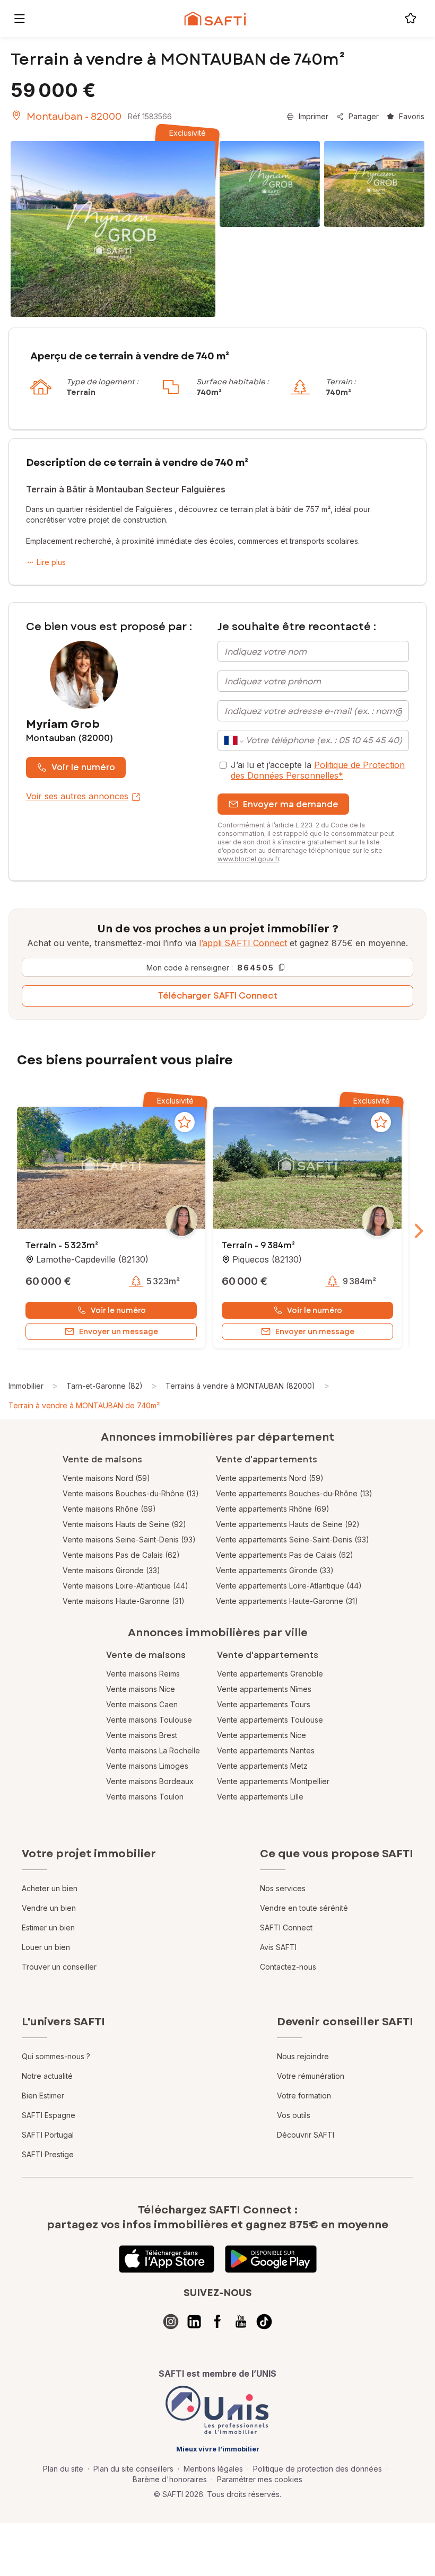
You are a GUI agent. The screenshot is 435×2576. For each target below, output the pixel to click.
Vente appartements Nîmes (264, 1689)
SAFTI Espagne (49, 2115)
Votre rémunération (311, 2076)
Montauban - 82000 (74, 117)
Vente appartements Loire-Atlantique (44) (289, 1586)
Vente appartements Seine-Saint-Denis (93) (293, 1540)
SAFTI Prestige (48, 2154)
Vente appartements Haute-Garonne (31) (287, 1601)
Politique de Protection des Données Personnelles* (318, 770)
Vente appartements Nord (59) (270, 1478)
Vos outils (294, 2115)
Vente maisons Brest (142, 1735)
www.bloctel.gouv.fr (248, 859)
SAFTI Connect (286, 1927)
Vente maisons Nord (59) (106, 1478)
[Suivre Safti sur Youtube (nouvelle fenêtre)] (241, 2322)
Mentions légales (213, 2469)
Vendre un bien (49, 1908)
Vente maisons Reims (143, 1674)
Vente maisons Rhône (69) (109, 1509)
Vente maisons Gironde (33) (111, 1570)
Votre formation (304, 2096)
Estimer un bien (48, 1927)
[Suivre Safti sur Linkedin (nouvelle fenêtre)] (194, 2322)
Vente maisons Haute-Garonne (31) (124, 1601)
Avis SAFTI (278, 1947)
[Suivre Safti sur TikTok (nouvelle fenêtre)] (264, 2322)
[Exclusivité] (113, 229)
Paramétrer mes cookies (260, 2479)
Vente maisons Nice (141, 1689)
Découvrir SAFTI (306, 2135)
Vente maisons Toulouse (149, 1720)
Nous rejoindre (303, 2056)
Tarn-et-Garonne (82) (105, 1386)
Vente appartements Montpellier (273, 1781)
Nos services (283, 1888)
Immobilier (26, 1386)
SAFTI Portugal (48, 2135)
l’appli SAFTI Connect (243, 943)
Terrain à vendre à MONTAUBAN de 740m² (84, 1405)
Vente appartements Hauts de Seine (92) (288, 1524)
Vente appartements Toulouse (270, 1720)
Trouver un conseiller (59, 1967)
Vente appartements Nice (262, 1735)
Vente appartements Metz (262, 1766)
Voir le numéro (83, 767)
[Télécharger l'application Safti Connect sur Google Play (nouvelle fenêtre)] (271, 2259)
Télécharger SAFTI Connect (218, 996)
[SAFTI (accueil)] (215, 19)
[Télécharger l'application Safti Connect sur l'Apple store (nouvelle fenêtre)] (167, 2259)
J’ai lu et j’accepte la (318, 770)
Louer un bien (46, 1947)
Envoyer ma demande (291, 804)
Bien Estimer (43, 2096)
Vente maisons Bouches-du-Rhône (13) (131, 1493)
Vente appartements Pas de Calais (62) (285, 1555)
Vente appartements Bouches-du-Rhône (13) (294, 1493)
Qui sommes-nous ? (56, 2056)
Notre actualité (47, 2076)
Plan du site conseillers (133, 2469)
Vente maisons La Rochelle (153, 1750)
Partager (364, 116)
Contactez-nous (288, 1967)
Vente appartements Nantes (266, 1750)
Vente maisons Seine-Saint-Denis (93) (129, 1540)
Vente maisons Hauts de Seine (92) (124, 1524)
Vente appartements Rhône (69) (273, 1509)
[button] (111, 1169)
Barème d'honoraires (170, 2479)
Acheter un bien (50, 1888)
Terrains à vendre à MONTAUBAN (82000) (240, 1386)
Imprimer (314, 116)
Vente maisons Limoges (147, 1766)
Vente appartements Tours (264, 1704)
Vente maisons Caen (142, 1704)
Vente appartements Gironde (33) (275, 1570)
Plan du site (63, 2469)
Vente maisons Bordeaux (150, 1781)
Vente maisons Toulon (145, 1797)
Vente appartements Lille (260, 1797)
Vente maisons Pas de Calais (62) (121, 1555)
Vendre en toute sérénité (304, 1908)
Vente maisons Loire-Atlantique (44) (125, 1586)
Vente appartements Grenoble (270, 1674)
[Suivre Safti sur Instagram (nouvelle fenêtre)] (171, 2322)
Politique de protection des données (317, 2469)
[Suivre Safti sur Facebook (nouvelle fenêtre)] (217, 2322)
